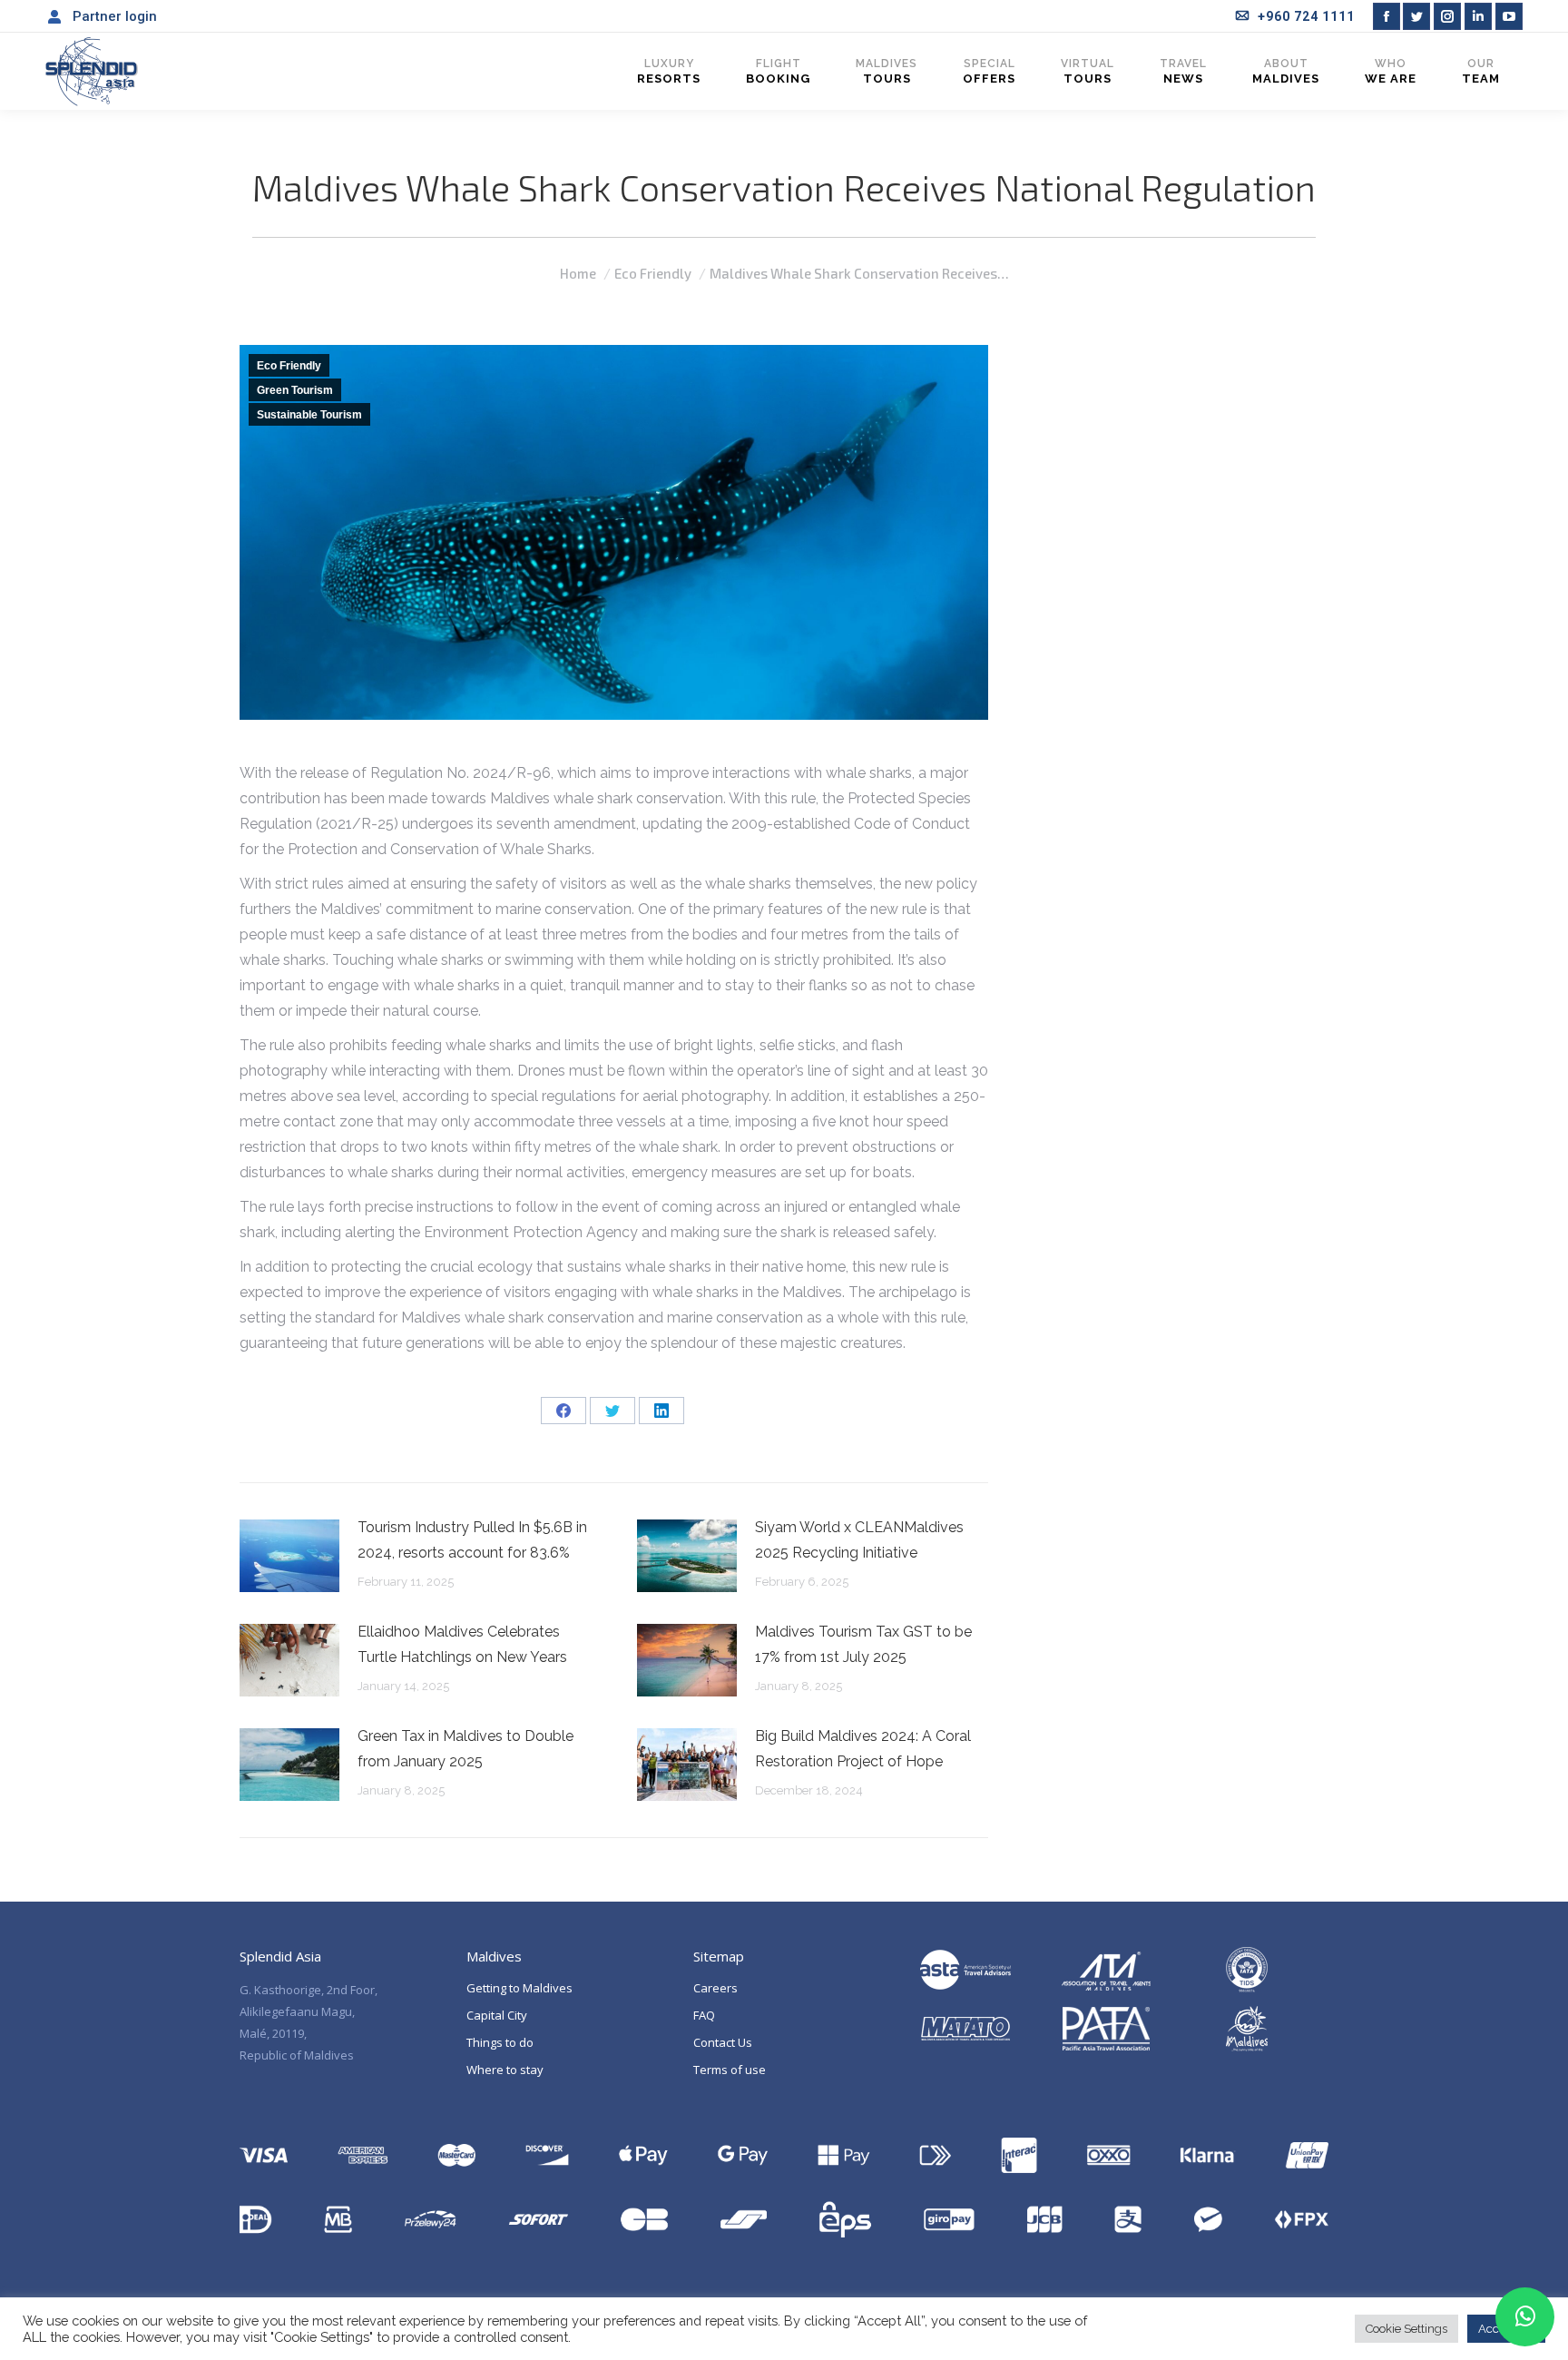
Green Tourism (295, 390)
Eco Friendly (289, 366)
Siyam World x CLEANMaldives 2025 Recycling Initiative (859, 1540)
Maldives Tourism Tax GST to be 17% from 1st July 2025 (863, 1644)
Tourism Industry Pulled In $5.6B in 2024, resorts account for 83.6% (472, 1540)
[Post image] (289, 1556)
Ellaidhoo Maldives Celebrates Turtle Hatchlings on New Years (462, 1644)
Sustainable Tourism (309, 415)
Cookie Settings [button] (1406, 2329)
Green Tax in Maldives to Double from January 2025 (465, 1749)
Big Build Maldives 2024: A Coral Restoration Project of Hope (863, 1749)
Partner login (115, 16)
